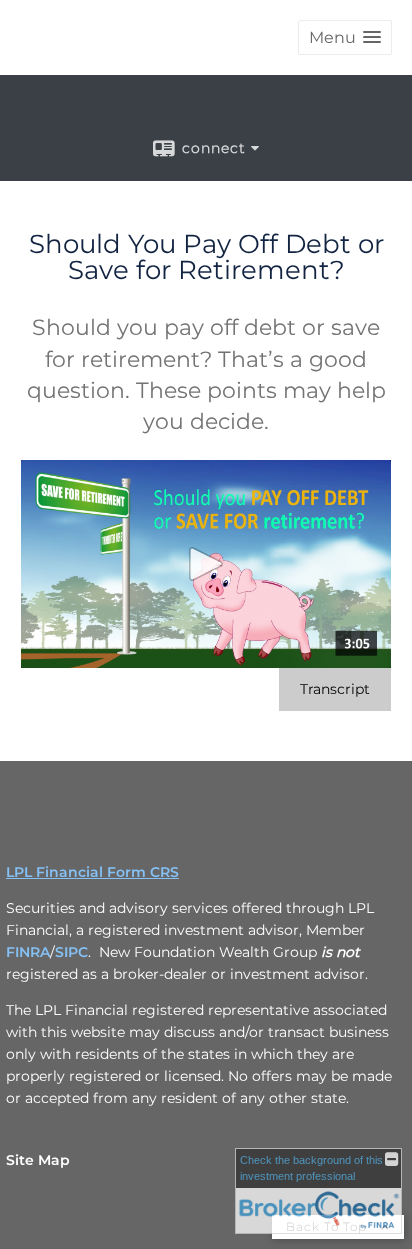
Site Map (38, 1160)
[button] (345, 37)
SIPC (71, 952)
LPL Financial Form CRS (92, 872)
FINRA (28, 952)
